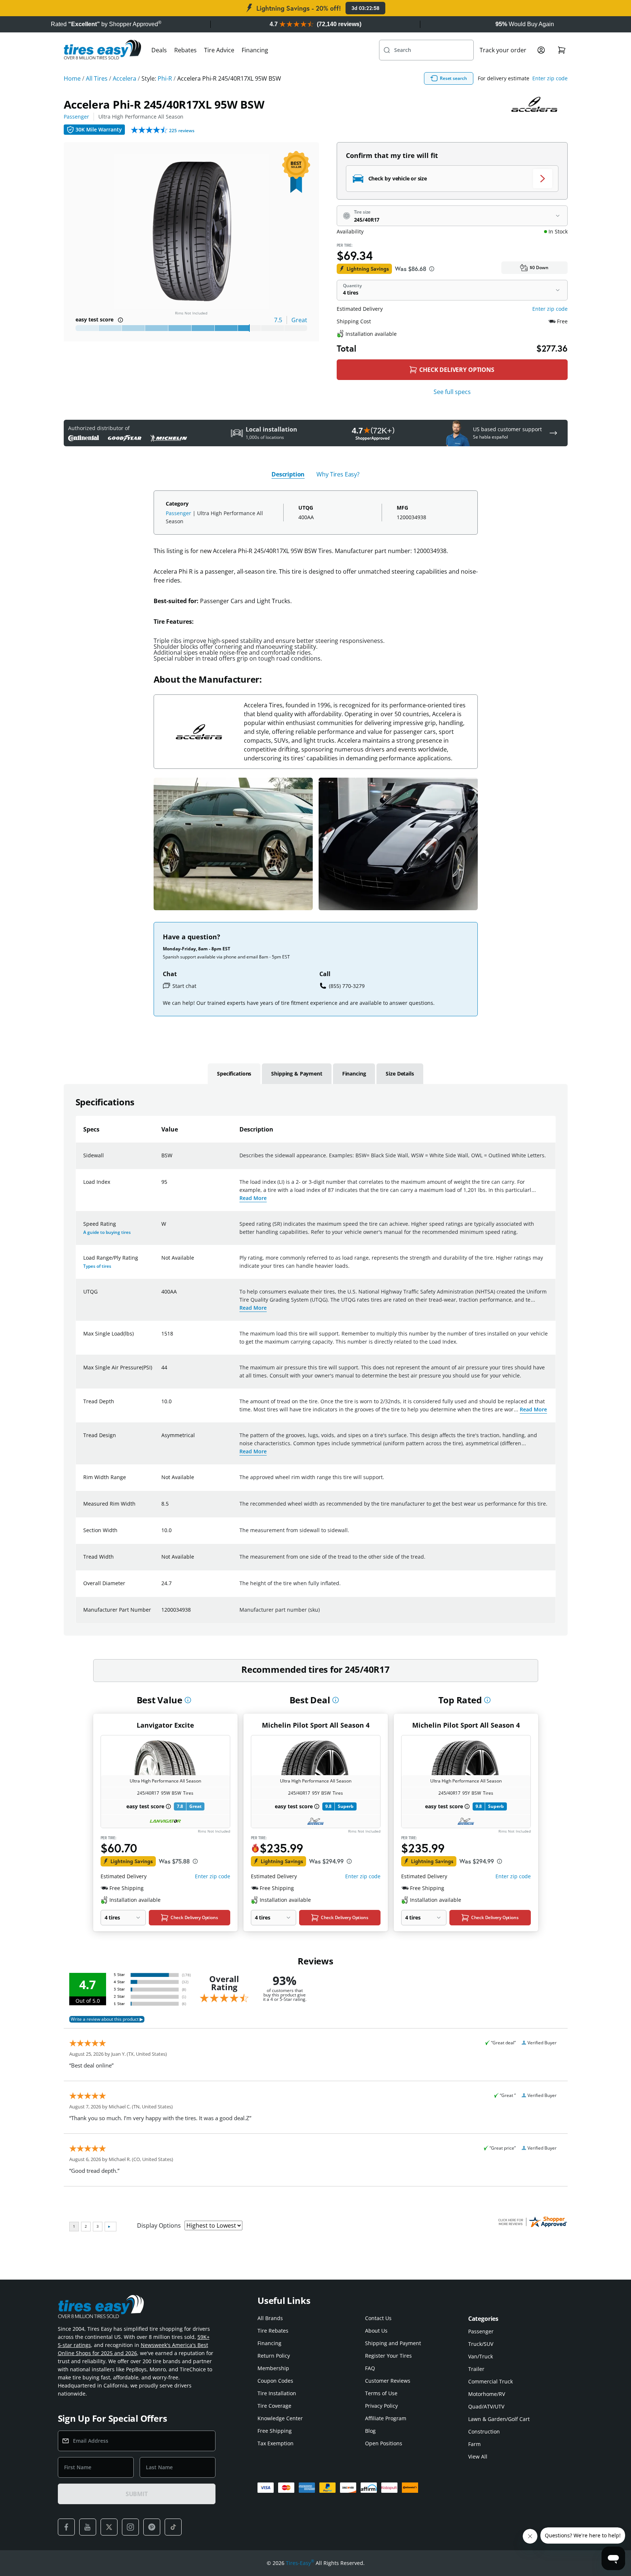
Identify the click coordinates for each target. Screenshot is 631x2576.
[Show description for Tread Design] (162, 1440)
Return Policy (274, 2356)
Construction (484, 2431)
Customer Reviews (388, 2381)
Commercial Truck (490, 2381)
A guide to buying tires (107, 1232)
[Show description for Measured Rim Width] (162, 1508)
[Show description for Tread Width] (162, 1561)
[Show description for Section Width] (162, 1535)
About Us (376, 2331)
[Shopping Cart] (562, 50)
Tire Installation (277, 2393)
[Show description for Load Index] (162, 1186)
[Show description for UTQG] (162, 1296)
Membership (273, 2368)
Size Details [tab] (400, 1074)
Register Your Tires (388, 2356)
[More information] (188, 1700)
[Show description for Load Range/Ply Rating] (162, 1262)
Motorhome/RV (487, 2394)
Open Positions (384, 2443)
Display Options (159, 2225)
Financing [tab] (354, 1074)
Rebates (185, 50)
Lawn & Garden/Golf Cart (499, 2419)
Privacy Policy (381, 2406)
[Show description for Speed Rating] (162, 1228)
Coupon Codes (275, 2381)
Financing (255, 50)
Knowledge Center (280, 2418)
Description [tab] (288, 474)
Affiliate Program (386, 2418)
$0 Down (539, 268)
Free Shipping (275, 2431)
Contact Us (378, 2318)
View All (478, 2457)
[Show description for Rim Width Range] (162, 1482)
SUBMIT (137, 2494)
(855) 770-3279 (347, 986)
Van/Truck (481, 2356)
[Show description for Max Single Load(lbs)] (162, 1338)
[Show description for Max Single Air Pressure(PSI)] (162, 1372)
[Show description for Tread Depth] (162, 1406)
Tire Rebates (273, 2331)
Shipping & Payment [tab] (297, 1074)
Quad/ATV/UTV (486, 2406)
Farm (474, 2444)
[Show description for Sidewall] (162, 1160)
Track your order (503, 50)
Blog (370, 2431)
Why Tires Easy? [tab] (338, 474)
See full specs (452, 392)
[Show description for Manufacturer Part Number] (162, 1614)
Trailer (476, 2369)
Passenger (76, 117)
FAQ (370, 2368)
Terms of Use (381, 2393)
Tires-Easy (300, 2563)
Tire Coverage (274, 2406)
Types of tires (97, 1266)
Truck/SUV (481, 2344)
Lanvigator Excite (165, 1725)
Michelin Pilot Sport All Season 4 (316, 1725)
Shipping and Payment (393, 2343)
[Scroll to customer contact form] (553, 433)
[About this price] (432, 269)
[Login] (541, 50)
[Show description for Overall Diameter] (162, 1588)
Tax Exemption (276, 2443)
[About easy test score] (120, 320)
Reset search (453, 78)
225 (182, 131)
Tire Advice (219, 50)
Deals (159, 50)
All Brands (270, 2318)
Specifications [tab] (234, 1074)
